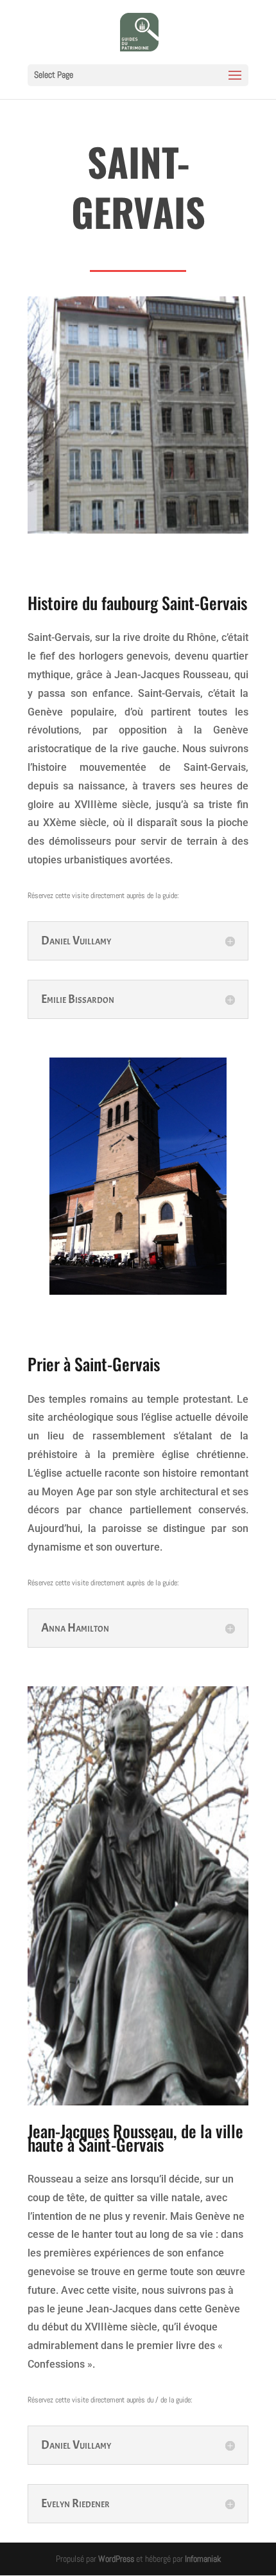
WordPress (116, 2559)
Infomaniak (203, 2559)
